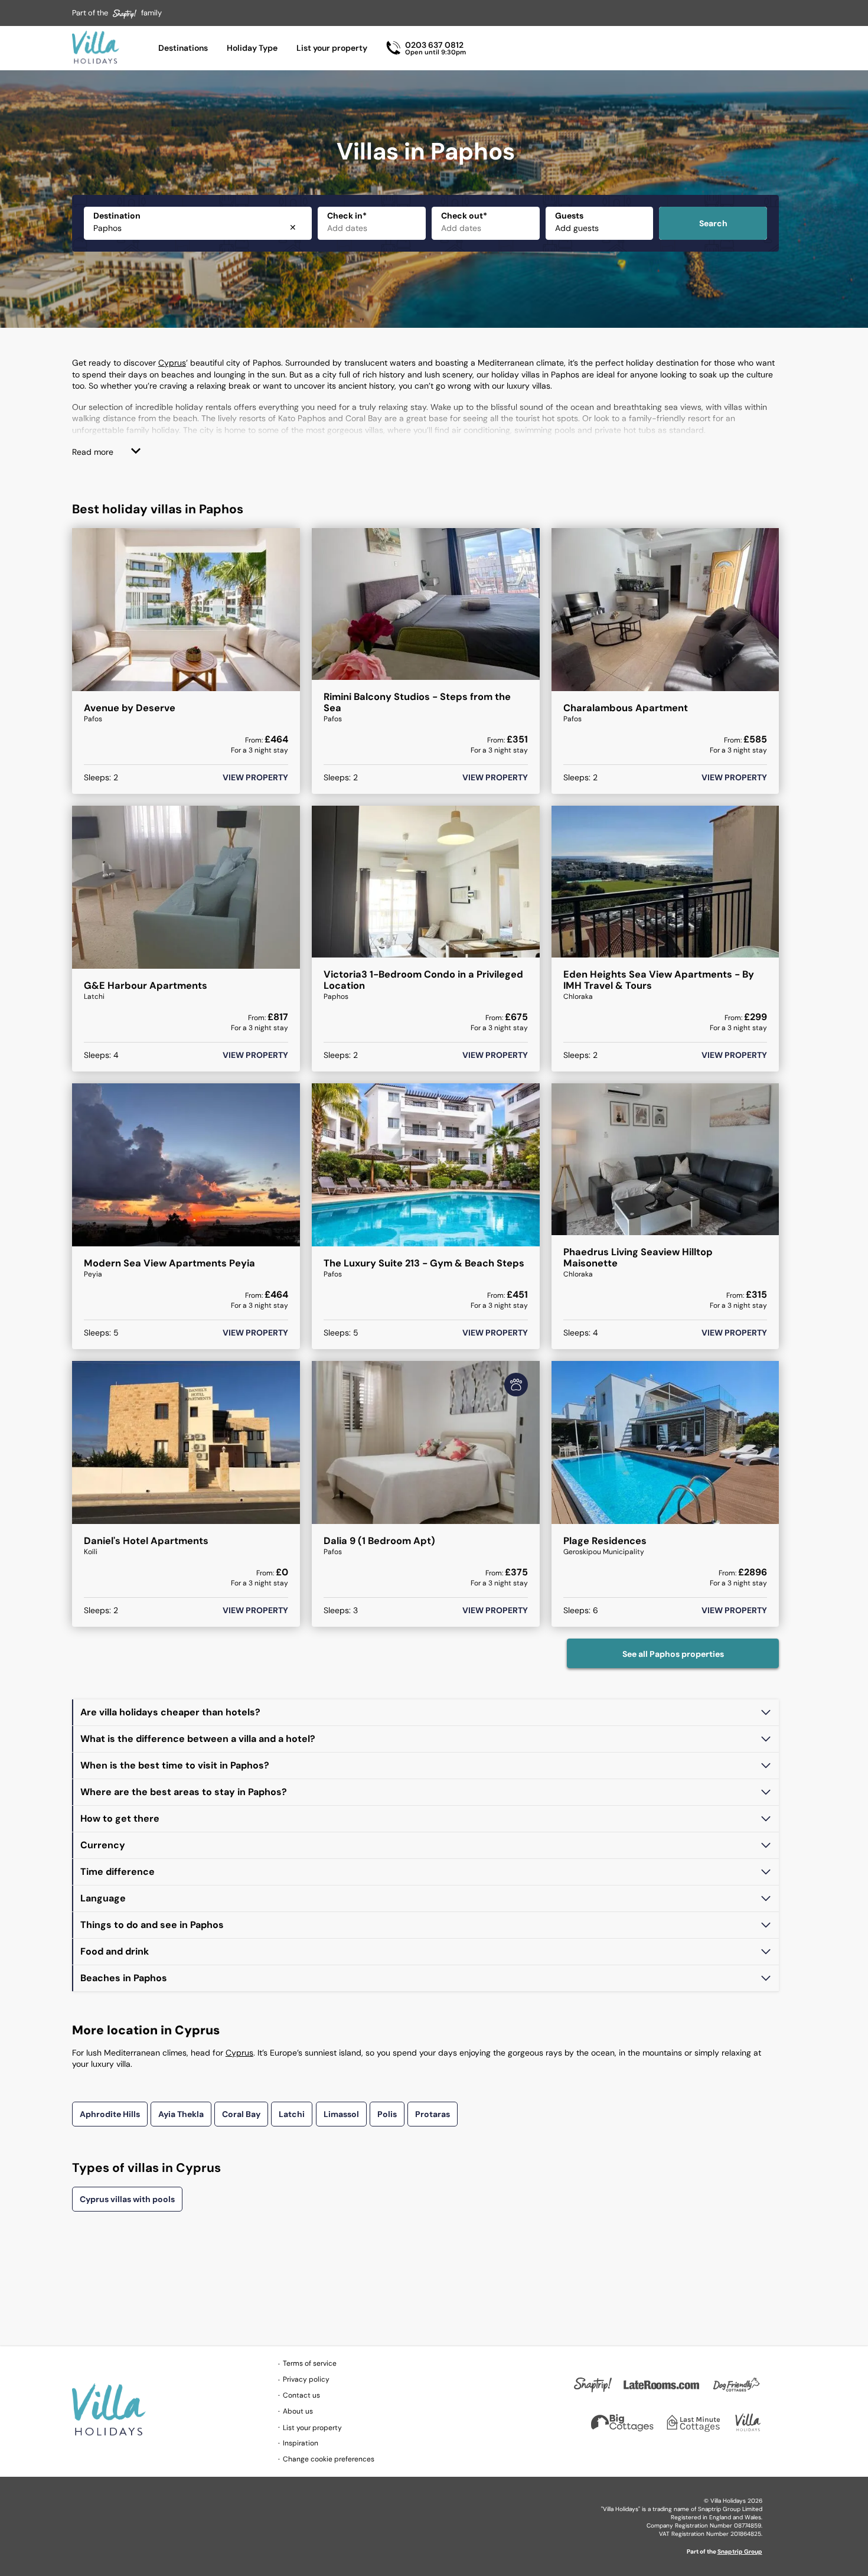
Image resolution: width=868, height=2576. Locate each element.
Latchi (292, 2114)
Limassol (341, 2114)
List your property (332, 48)
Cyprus (172, 363)
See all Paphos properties (673, 1654)
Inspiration (301, 2443)
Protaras (433, 2114)
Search (713, 223)
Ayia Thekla (181, 2114)
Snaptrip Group (740, 2551)
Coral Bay (241, 2114)
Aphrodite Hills (110, 2114)
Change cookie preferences (329, 2459)
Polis (387, 2114)
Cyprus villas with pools (127, 2199)
